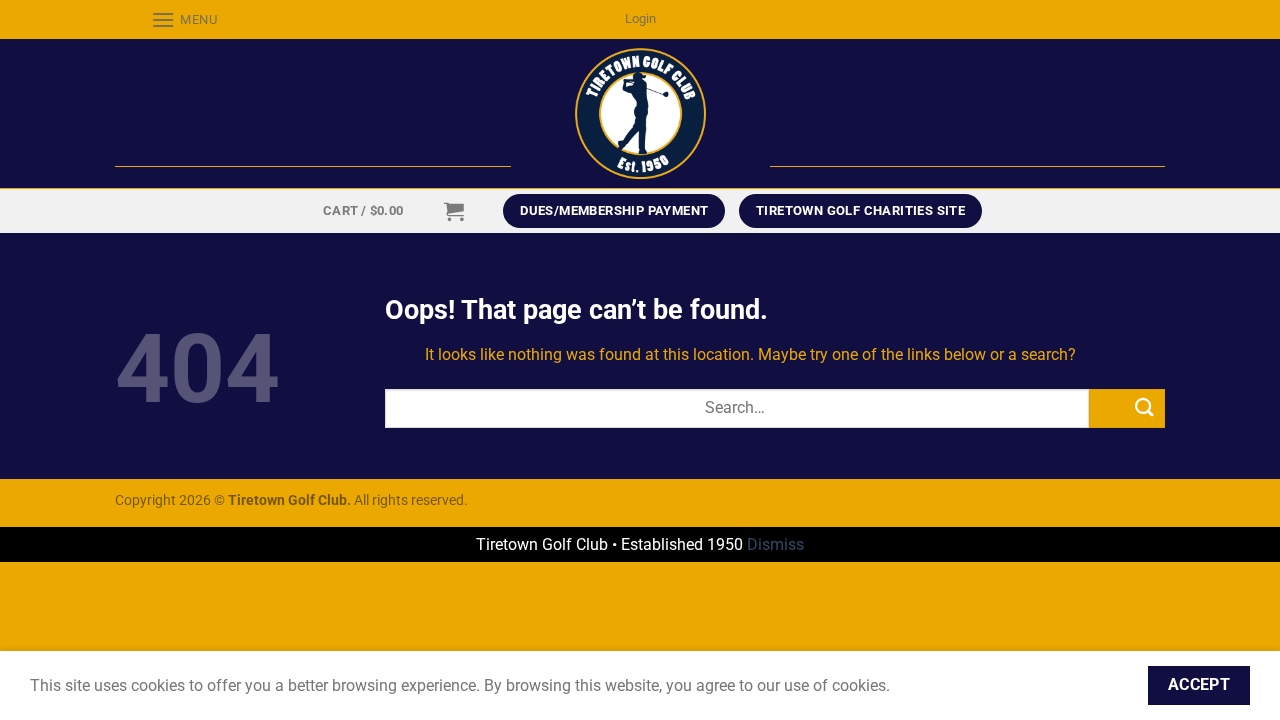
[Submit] (1127, 408)
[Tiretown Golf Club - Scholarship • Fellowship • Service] (640, 113)
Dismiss (775, 544)
